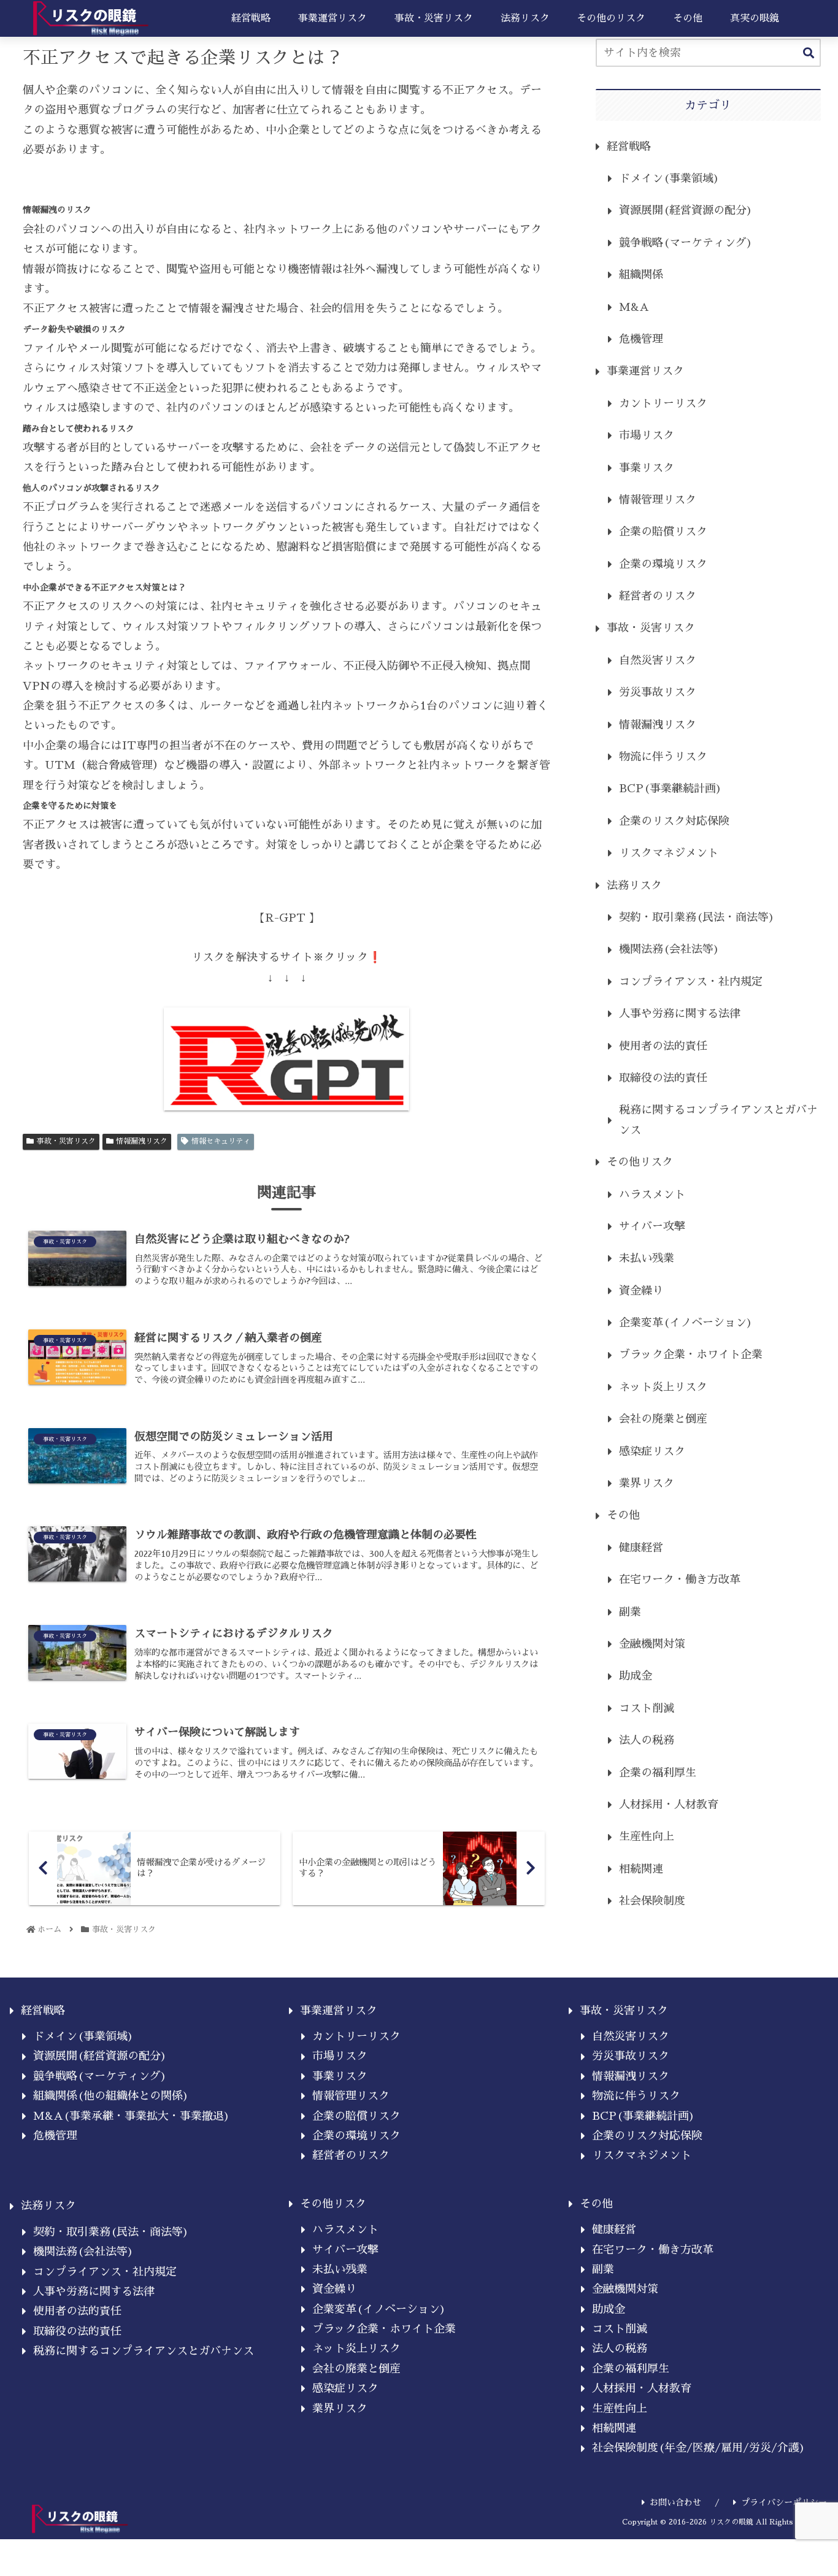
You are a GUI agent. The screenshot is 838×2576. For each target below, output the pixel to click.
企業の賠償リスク (663, 532)
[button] (809, 54)
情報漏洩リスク (142, 1141)
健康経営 (641, 1548)
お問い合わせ (675, 2502)
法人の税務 (647, 1740)
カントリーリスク (663, 403)
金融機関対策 (652, 1644)
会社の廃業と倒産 (663, 1419)
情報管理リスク (658, 500)
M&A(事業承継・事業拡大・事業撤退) (132, 2116)
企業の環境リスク (663, 564)
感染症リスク (652, 1451)
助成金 (636, 1676)
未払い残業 (647, 1258)
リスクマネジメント (669, 853)
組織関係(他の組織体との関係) (111, 2096)
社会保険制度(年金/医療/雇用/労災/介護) (699, 2448)
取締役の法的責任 (663, 1078)
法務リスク (634, 885)
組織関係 (641, 275)
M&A (634, 307)
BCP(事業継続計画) (671, 789)
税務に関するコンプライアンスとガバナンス (718, 1120)
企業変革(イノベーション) (686, 1323)
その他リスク (640, 1162)
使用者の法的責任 (663, 1046)
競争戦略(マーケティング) (686, 243)
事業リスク (647, 468)
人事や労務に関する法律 (680, 1014)
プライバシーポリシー (784, 2502)
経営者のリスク (658, 596)
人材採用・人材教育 (669, 1805)
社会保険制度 (652, 1901)
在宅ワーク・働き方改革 (680, 1580)
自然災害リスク (658, 660)
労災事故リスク (658, 692)
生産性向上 (647, 1836)
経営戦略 (629, 147)
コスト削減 (647, 1708)
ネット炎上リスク (663, 1387)
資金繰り (641, 1291)
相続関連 (641, 1869)
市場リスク (647, 435)
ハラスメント (652, 1194)
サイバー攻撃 (652, 1226)
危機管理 (641, 339)
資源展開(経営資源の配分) (686, 210)
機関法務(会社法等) (669, 949)
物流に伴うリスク (663, 757)
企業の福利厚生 (658, 1773)
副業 (630, 1612)
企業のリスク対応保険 (674, 821)
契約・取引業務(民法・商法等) (697, 917)
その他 (623, 1515)
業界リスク (647, 1483)
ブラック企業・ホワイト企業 (691, 1355)
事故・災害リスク (66, 1141)
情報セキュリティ (221, 1141)
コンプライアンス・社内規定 (691, 982)
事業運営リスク (645, 371)
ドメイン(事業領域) (669, 178)
